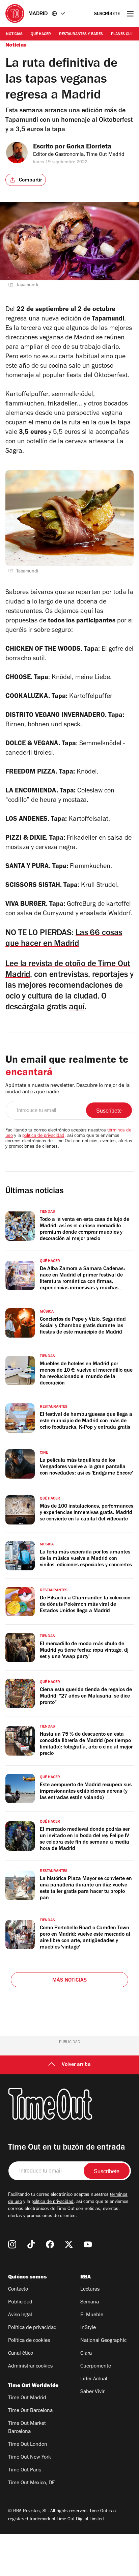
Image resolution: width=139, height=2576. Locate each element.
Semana (90, 2302)
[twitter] (69, 2244)
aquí (77, 1008)
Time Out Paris (25, 2470)
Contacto (18, 2290)
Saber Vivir (92, 2392)
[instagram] (12, 2244)
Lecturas (90, 2290)
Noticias (14, 34)
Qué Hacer (41, 34)
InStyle (88, 2328)
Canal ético (21, 2354)
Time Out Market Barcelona (27, 2428)
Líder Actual (94, 2379)
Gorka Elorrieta (89, 147)
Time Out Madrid (27, 2398)
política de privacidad (43, 1136)
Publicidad (20, 2302)
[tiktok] (31, 2244)
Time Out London (28, 2445)
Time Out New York (30, 2458)
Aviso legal (20, 2315)
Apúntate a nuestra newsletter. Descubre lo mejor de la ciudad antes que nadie (67, 1089)
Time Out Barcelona (30, 2411)
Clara (86, 2354)
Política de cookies (29, 2341)
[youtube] (88, 2244)
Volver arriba (76, 2065)
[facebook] (50, 2244)
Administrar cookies (30, 2367)
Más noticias (69, 1981)
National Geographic (103, 2341)
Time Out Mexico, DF (31, 2483)
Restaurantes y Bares (81, 34)
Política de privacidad (32, 2328)
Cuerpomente (96, 2367)
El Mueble (92, 2315)
